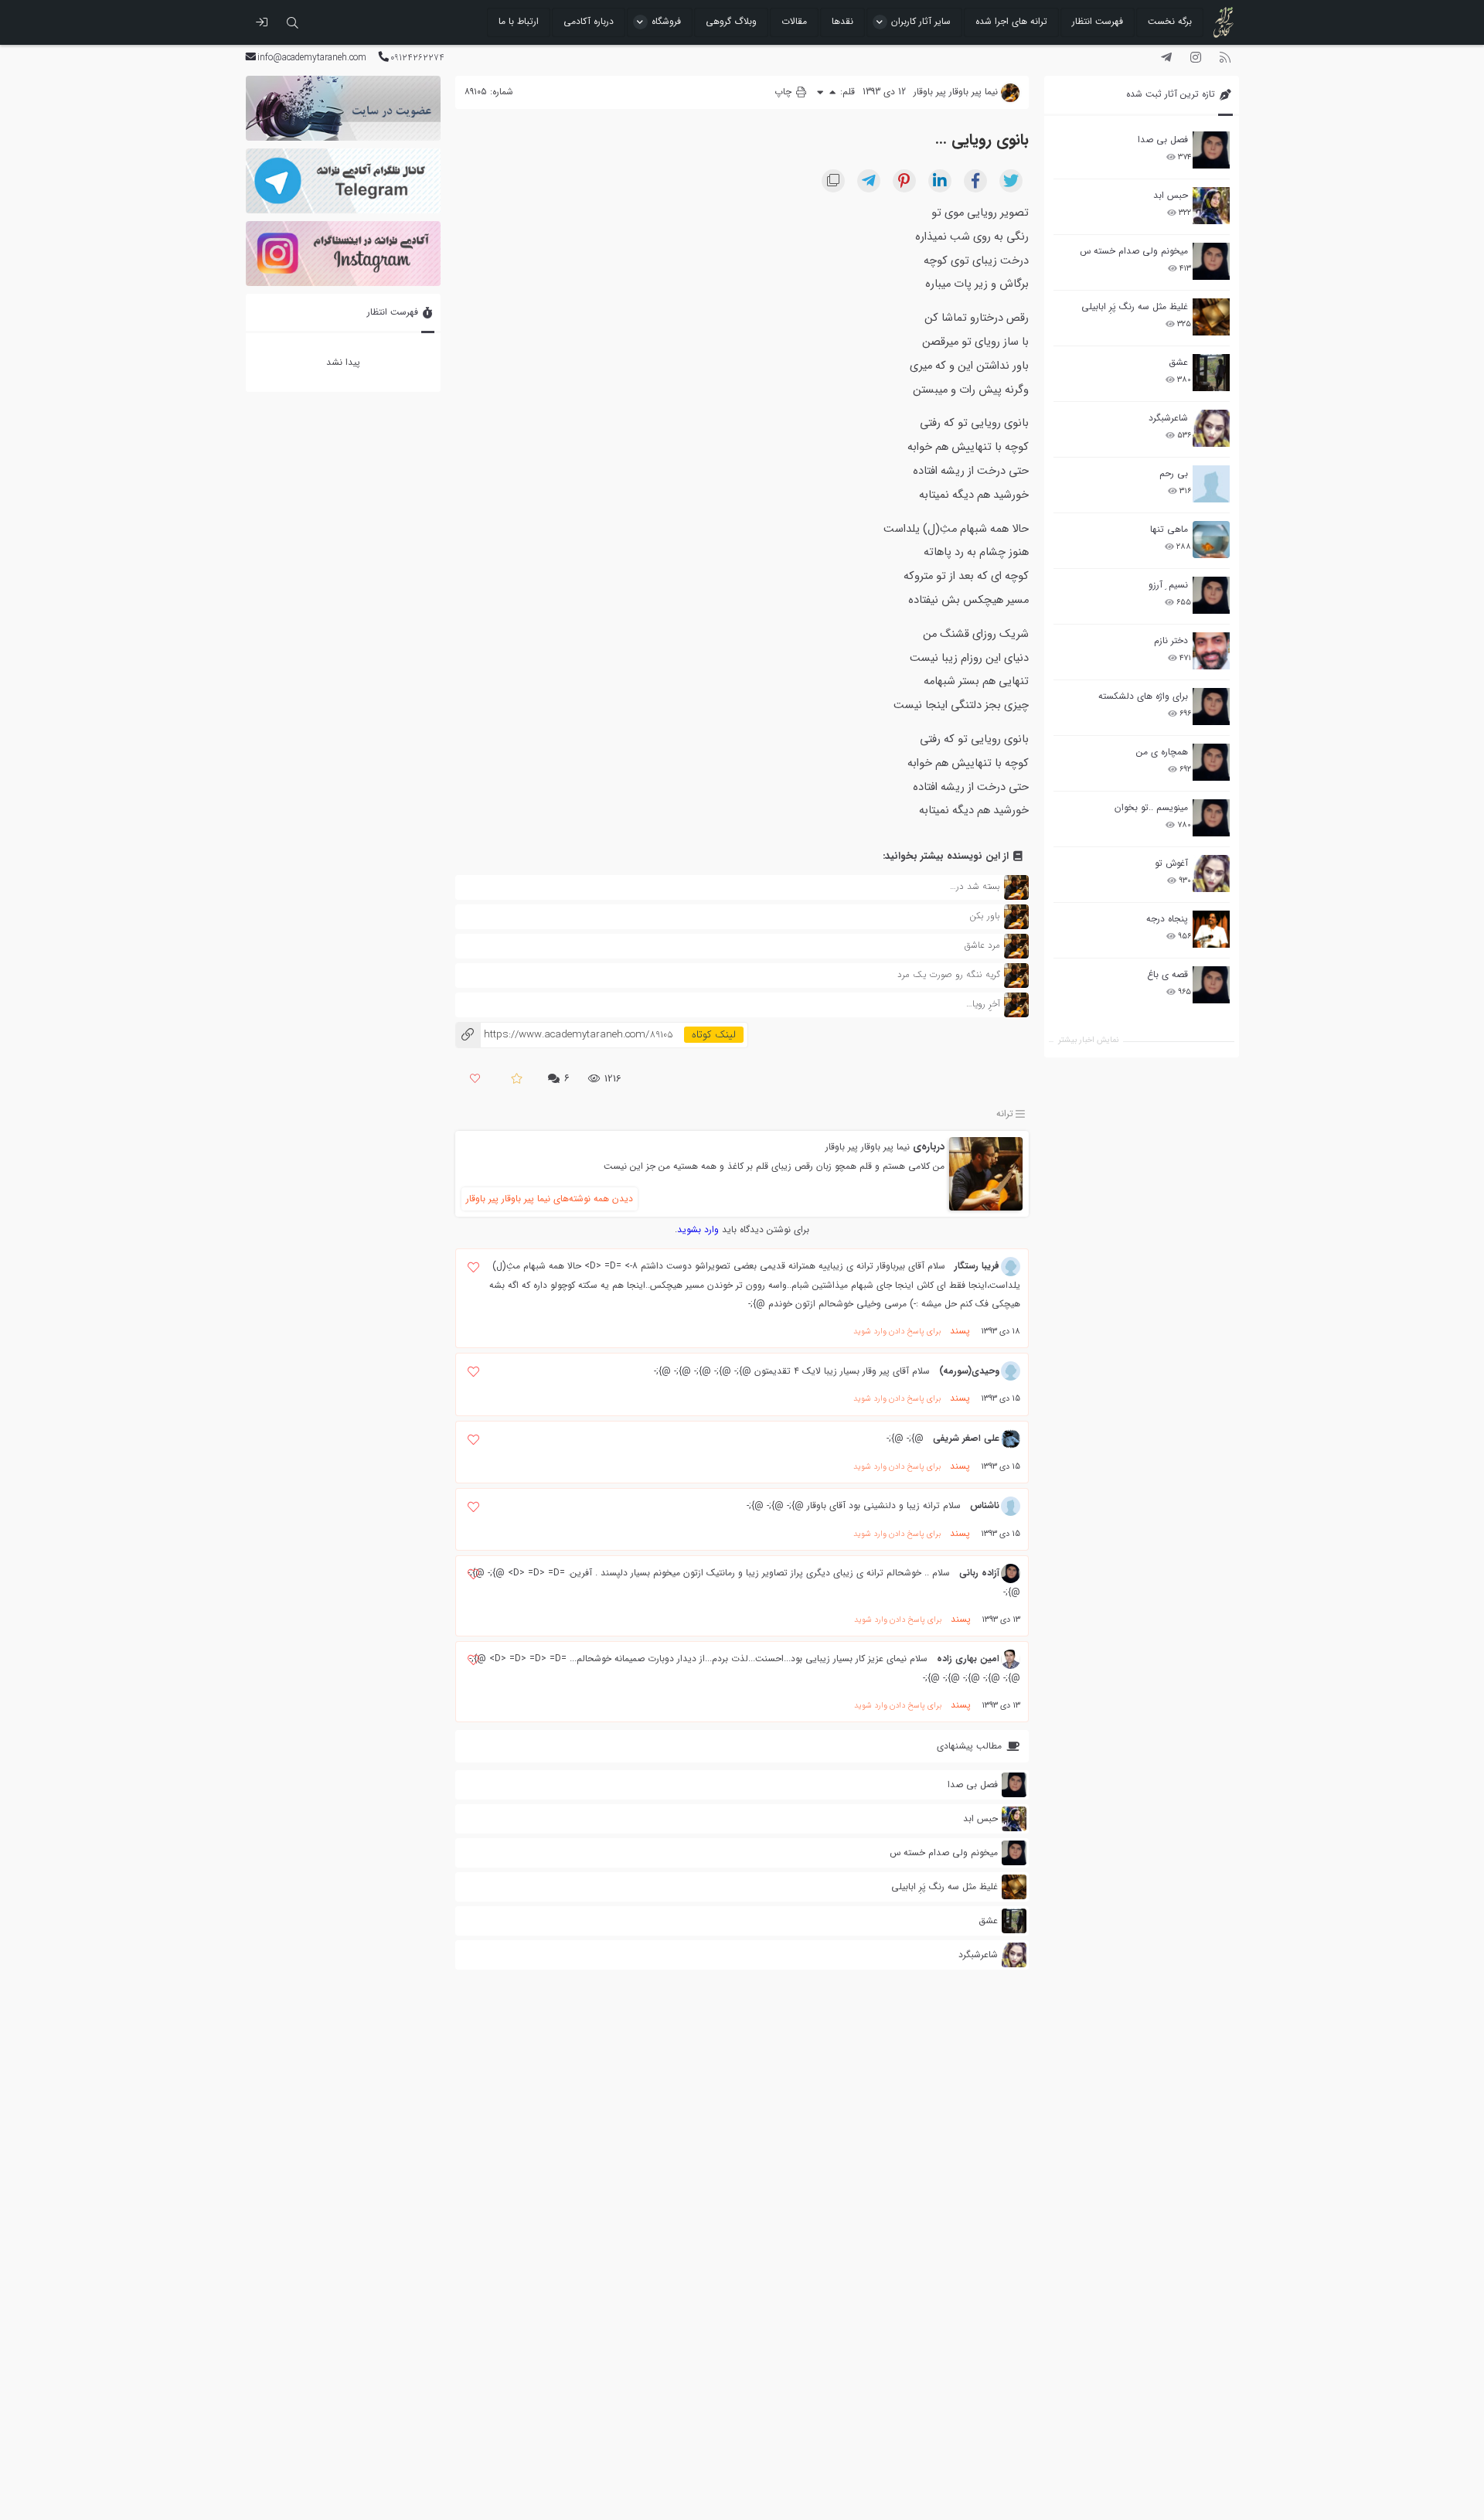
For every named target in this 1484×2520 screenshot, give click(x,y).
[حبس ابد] (1211, 206)
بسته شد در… (975, 886)
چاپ (785, 92)
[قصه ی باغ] (1211, 985)
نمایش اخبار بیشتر (1088, 1040)
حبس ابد (1171, 195)
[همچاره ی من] (1211, 762)
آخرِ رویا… (983, 1004)
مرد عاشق (982, 945)
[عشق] (1211, 373)
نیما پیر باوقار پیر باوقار (868, 1147)
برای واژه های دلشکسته (1143, 696)
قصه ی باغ (1167, 974)
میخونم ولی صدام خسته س (1134, 251)
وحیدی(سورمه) (969, 1371)
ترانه (1005, 1114)
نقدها (842, 21)
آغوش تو (1171, 863)
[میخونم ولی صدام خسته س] (1211, 261)
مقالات (794, 21)
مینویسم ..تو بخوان (1151, 807)
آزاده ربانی (979, 1573)
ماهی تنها (1169, 529)
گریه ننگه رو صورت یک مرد (949, 974)
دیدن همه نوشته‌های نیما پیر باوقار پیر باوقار (550, 1199)
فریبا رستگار (977, 1266)
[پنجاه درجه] (1211, 930)
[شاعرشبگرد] (1211, 428)
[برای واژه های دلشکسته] (1211, 707)
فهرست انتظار (1098, 21)
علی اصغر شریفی (966, 1438)
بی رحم (1174, 473)
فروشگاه (666, 21)
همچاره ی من (1162, 752)
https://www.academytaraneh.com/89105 (564, 1035)
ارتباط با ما (519, 21)
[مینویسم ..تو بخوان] (1211, 818)
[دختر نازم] (1211, 651)
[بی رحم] (1211, 484)
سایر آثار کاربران (921, 21)
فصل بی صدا (1163, 140)
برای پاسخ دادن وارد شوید (897, 1332)
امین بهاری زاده (968, 1658)
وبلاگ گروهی (731, 21)
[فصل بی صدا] (1211, 150)
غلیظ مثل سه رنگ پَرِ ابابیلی (1135, 306)
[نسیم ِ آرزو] (1211, 595)
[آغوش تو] (1211, 873)
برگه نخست (1170, 21)
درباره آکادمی (589, 21)
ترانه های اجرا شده (1011, 21)
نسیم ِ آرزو (1168, 585)
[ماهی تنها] (1211, 540)
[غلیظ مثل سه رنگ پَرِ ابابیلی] (1211, 317)
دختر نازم (1171, 640)
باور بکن (985, 916)
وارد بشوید (698, 1229)
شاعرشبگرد (1168, 418)
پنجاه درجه (1167, 919)
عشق (1178, 362)
